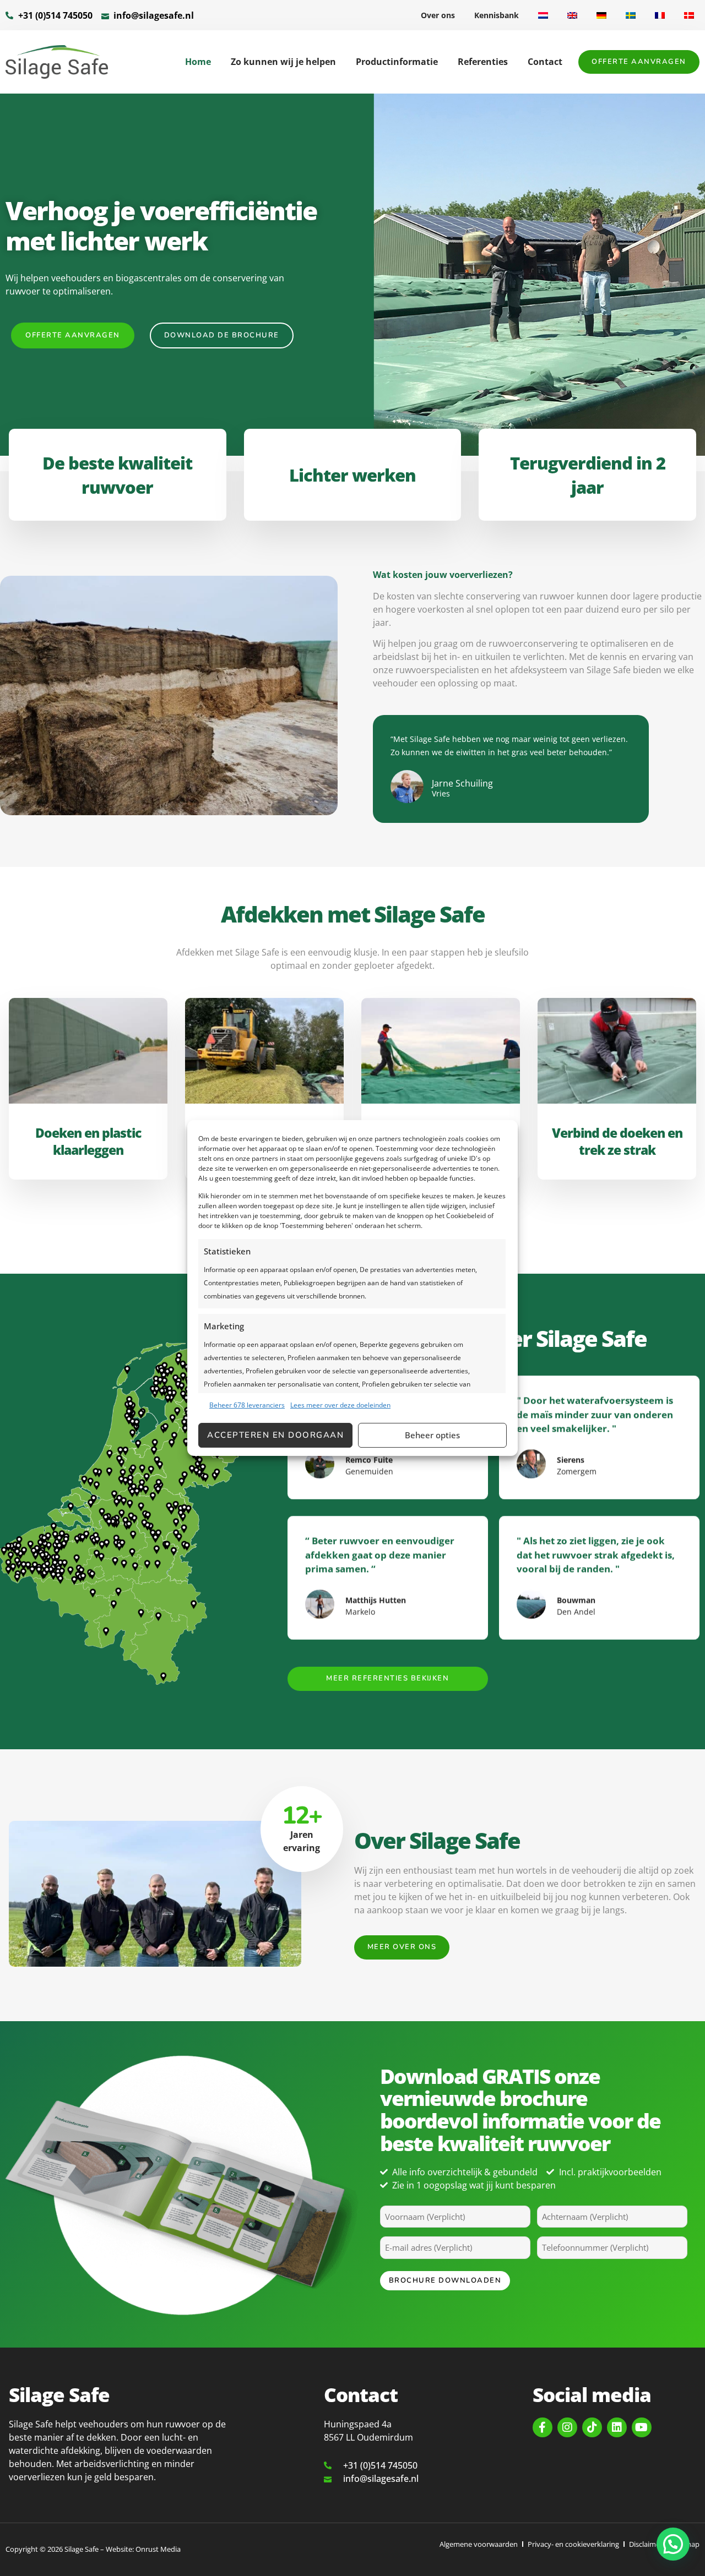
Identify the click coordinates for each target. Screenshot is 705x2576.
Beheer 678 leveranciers (247, 1405)
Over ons (438, 15)
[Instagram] (567, 2427)
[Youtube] (642, 2427)
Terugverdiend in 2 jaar (588, 475)
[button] (673, 2544)
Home (198, 62)
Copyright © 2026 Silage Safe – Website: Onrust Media (93, 2549)
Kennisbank (497, 15)
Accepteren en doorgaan (275, 1435)
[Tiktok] (592, 2427)
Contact (545, 62)
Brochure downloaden (445, 2280)
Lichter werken (352, 475)
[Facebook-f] (543, 2427)
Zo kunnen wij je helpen (283, 62)
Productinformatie (397, 62)
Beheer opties (432, 1435)
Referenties (483, 62)
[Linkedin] (617, 2427)
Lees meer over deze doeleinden (340, 1405)
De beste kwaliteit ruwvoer (117, 475)
